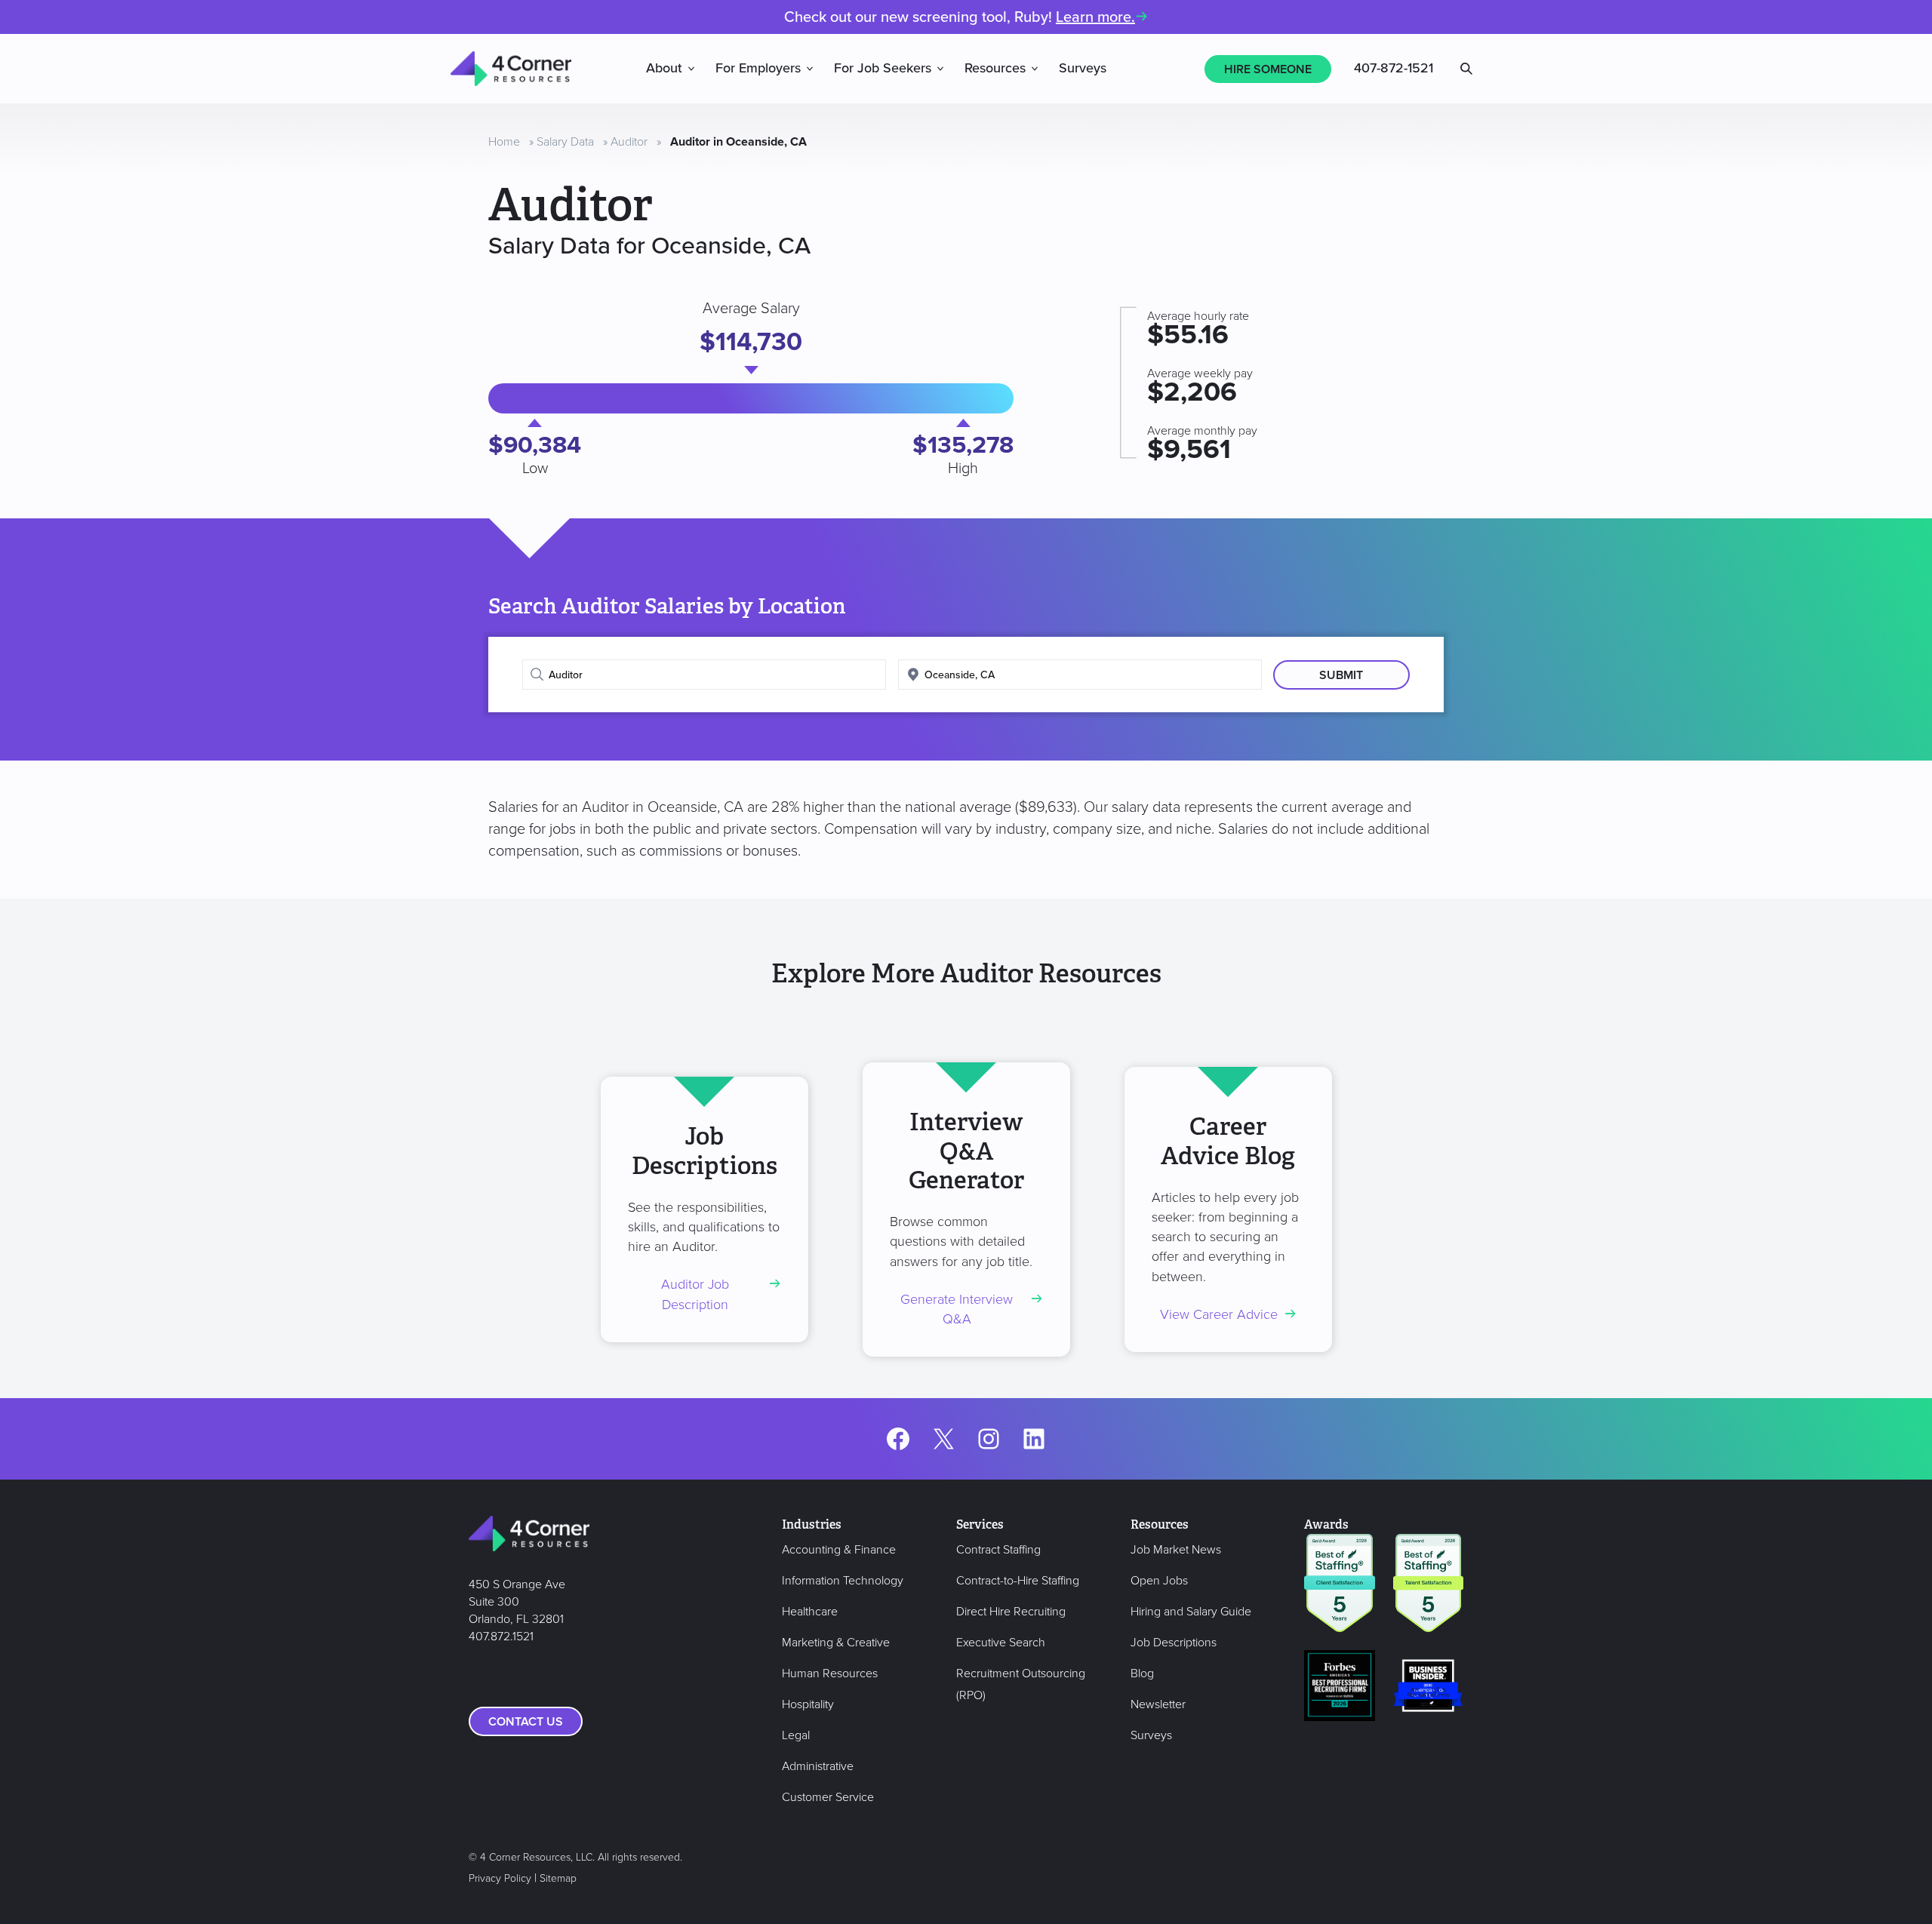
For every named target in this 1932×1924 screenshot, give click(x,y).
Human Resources (830, 1674)
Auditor (629, 142)
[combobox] (704, 675)
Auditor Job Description (695, 1294)
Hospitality (808, 1704)
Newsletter (1158, 1704)
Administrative (818, 1766)
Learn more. (1095, 17)
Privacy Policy (500, 1878)
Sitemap (558, 1878)
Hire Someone (1268, 69)
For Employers (758, 69)
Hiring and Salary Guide (1191, 1612)
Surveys (1083, 69)
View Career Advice (1219, 1315)
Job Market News (1176, 1550)
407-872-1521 (1394, 69)
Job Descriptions (1174, 1643)
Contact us (526, 1722)
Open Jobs (1159, 1581)
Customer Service (828, 1797)
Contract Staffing (998, 1550)
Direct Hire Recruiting (1011, 1612)
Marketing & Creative (836, 1643)
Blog (1142, 1674)
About (664, 69)
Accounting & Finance (839, 1550)
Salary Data (565, 142)
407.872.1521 (501, 1637)
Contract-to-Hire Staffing (1018, 1581)
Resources (995, 69)
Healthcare (810, 1612)
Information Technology (843, 1581)
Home (504, 142)
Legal (796, 1735)
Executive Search (1001, 1643)
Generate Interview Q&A (957, 1309)
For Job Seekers (883, 69)
